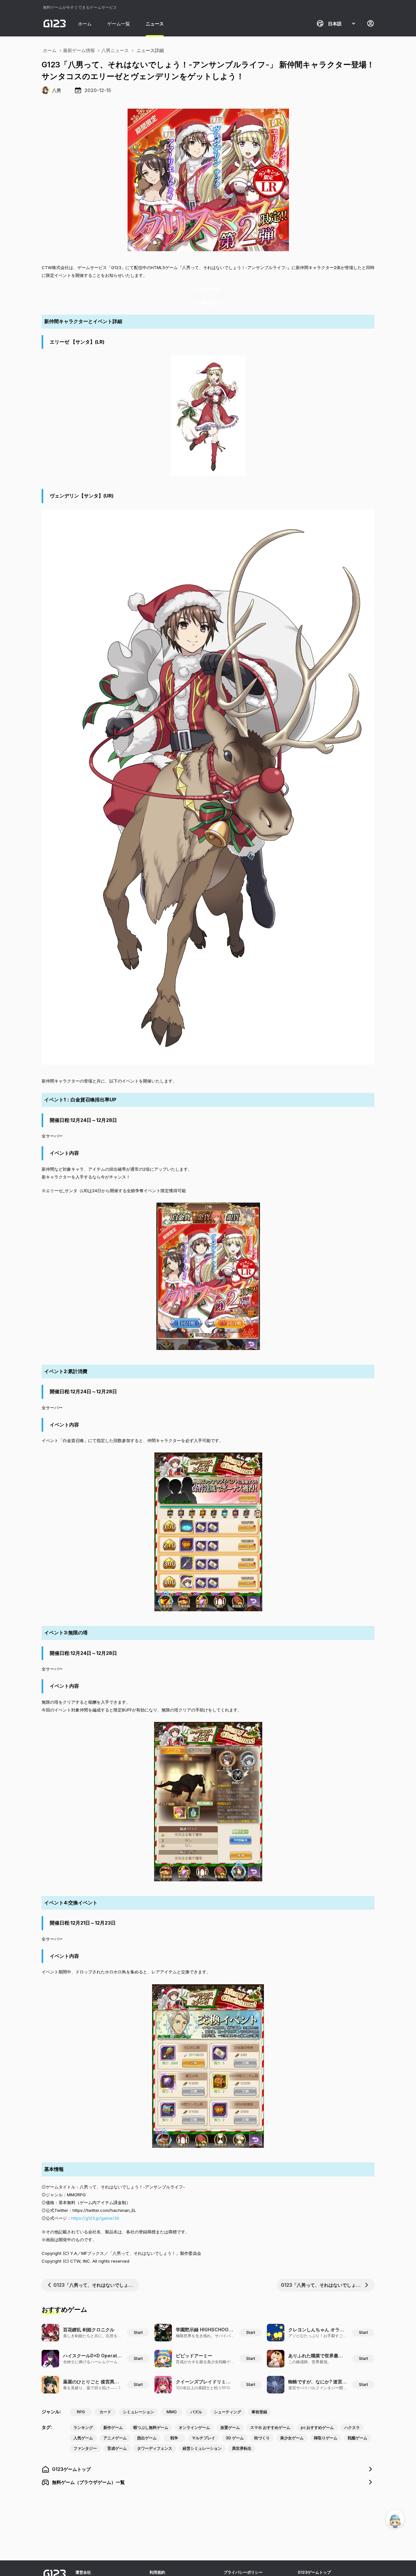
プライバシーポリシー (243, 2572)
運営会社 (83, 2572)
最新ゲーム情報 (79, 50)
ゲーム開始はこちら (208, 303)
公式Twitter (208, 289)
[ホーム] (55, 23)
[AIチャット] (395, 2519)
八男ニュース (115, 50)
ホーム (85, 24)
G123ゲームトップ (314, 2572)
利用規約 (157, 2572)
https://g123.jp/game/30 (95, 2218)
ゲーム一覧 (119, 24)
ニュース (155, 24)
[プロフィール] (370, 23)
